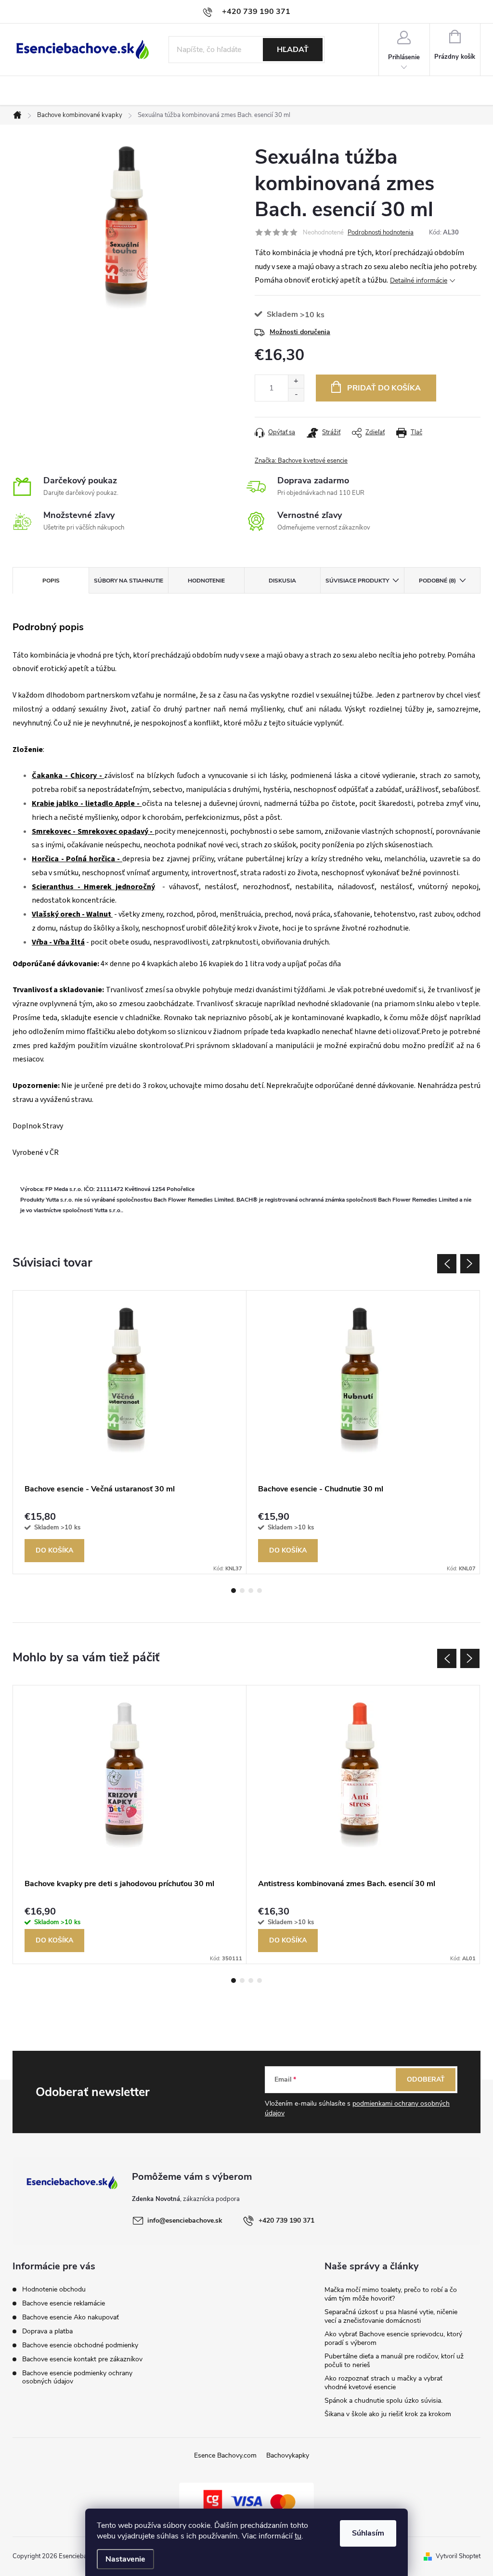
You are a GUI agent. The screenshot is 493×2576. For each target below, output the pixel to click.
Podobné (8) (437, 581)
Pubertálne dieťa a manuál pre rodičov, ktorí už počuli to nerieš (394, 2361)
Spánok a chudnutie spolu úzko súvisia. (383, 2401)
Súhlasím (368, 2533)
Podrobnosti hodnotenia (381, 233)
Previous (447, 1264)
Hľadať (293, 50)
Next (470, 1264)
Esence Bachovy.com (225, 2455)
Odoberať (426, 2079)
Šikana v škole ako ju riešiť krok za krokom (388, 2414)
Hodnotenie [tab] (206, 581)
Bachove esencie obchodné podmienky (80, 2345)
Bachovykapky (288, 2455)
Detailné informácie (419, 280)
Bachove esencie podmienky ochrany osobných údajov (77, 2377)
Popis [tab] (51, 581)
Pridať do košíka (384, 388)
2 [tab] (242, 1591)
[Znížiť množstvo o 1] (296, 395)
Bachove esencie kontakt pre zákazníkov (82, 2359)
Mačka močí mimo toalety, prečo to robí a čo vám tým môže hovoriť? (391, 2294)
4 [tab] (259, 1591)
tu (298, 2536)
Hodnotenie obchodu (54, 2289)
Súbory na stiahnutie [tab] (129, 581)
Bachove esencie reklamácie (64, 2303)
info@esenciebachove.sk (185, 2220)
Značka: (301, 461)
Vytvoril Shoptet (458, 2556)
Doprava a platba (47, 2331)
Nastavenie (125, 2559)
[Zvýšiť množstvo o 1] (296, 382)
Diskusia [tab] (282, 581)
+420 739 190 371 (286, 2220)
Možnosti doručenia (300, 332)
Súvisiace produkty (357, 581)
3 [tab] (251, 1591)
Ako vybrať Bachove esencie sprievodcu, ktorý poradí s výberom (393, 2338)
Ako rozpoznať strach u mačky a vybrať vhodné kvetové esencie (383, 2383)
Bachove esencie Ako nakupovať (71, 2317)
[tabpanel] (130, 1432)
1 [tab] (234, 1591)
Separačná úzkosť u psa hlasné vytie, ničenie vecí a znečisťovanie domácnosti (391, 2316)
